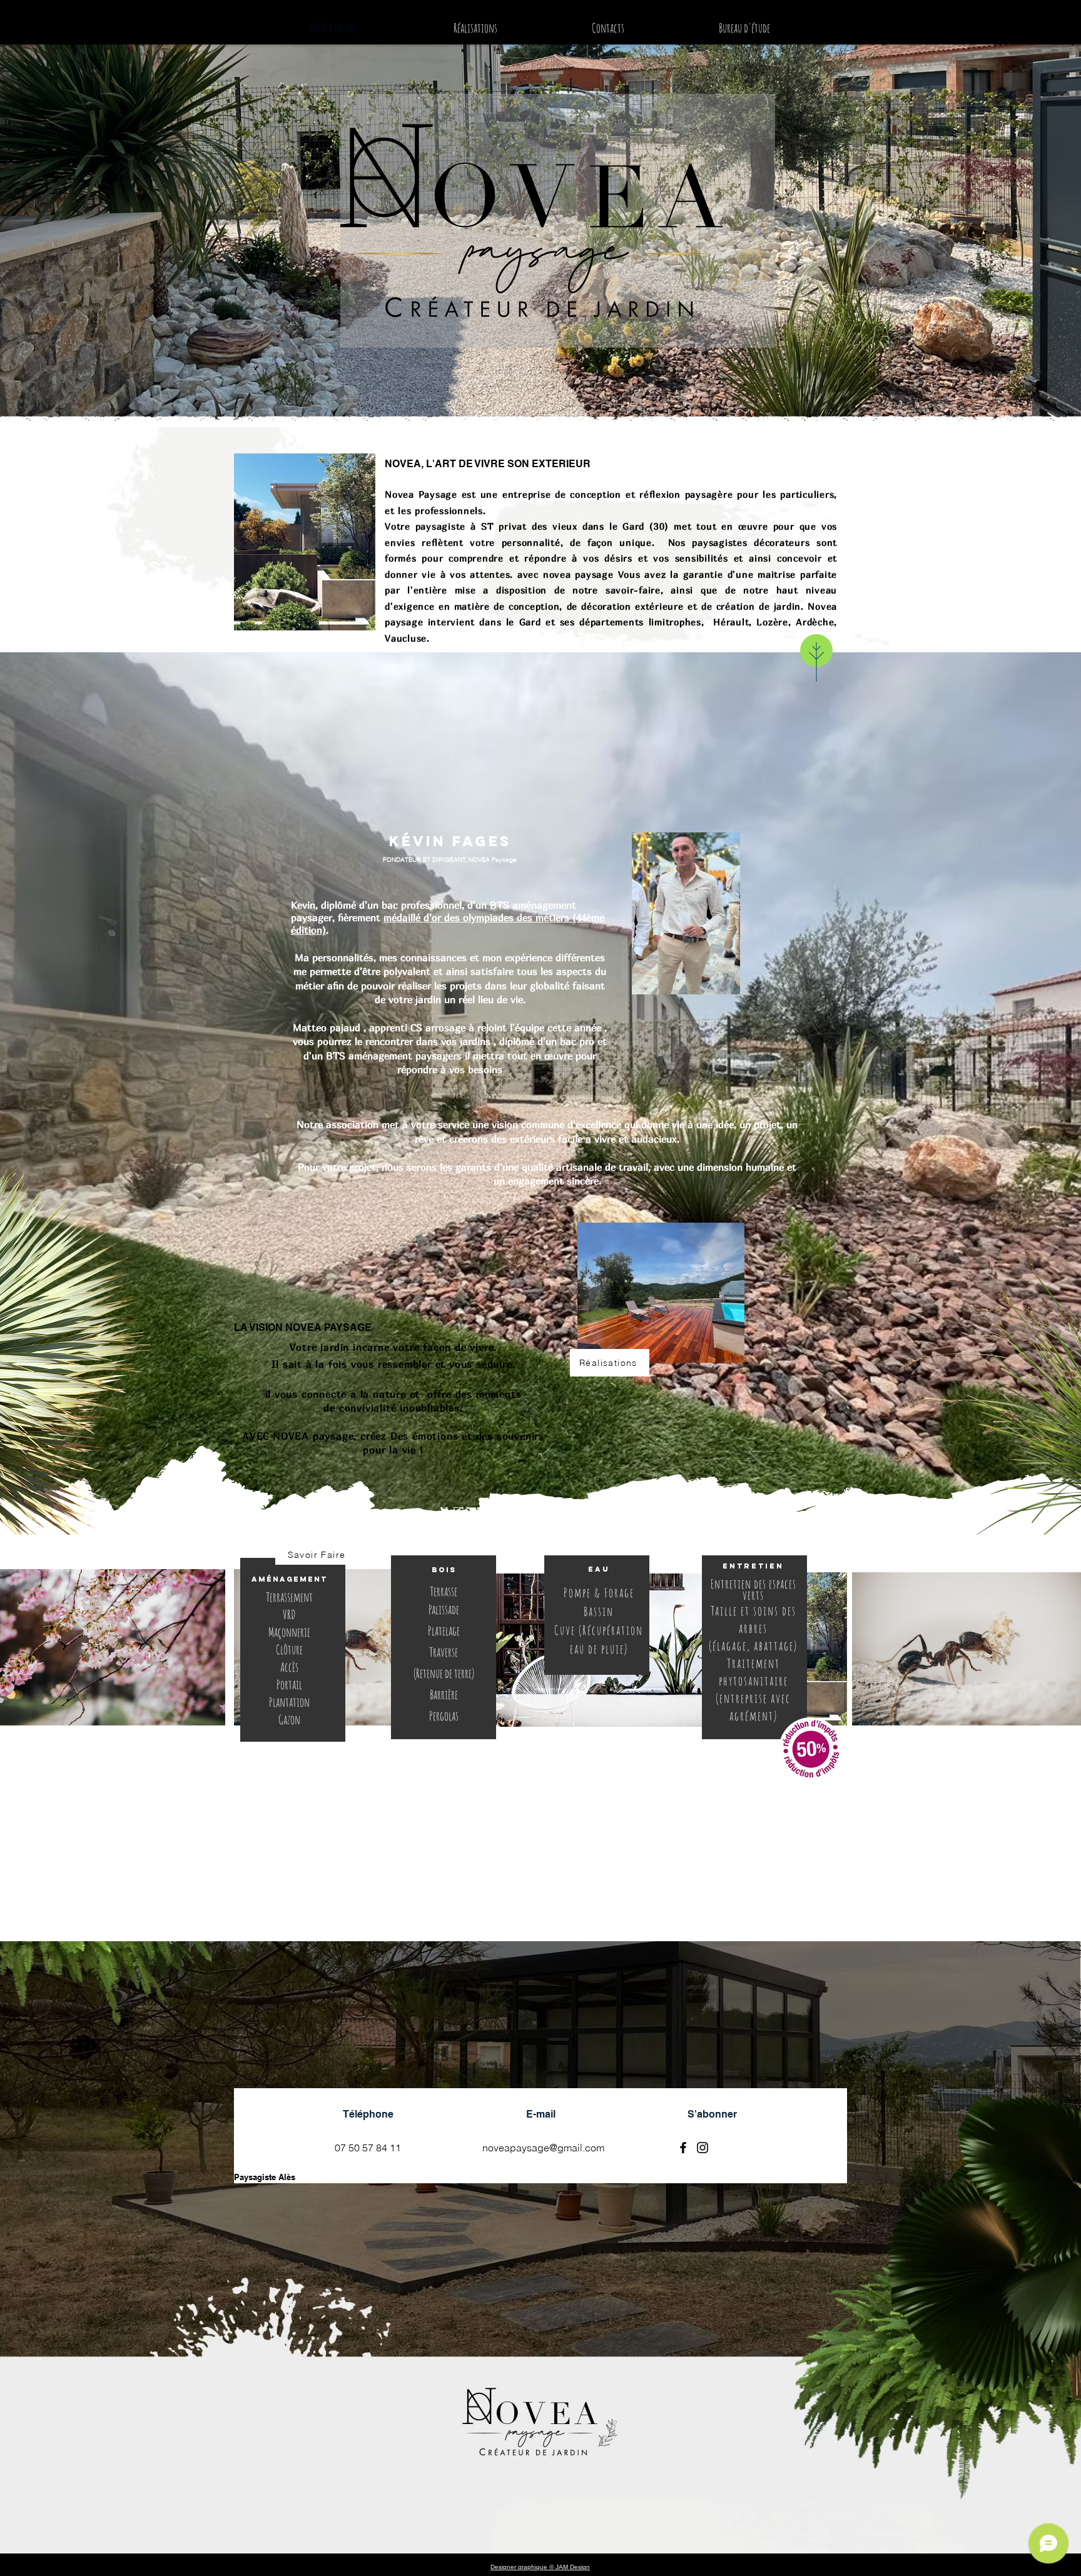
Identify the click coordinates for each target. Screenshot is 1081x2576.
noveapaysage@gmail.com (543, 2148)
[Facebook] (683, 2148)
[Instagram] (703, 2148)
